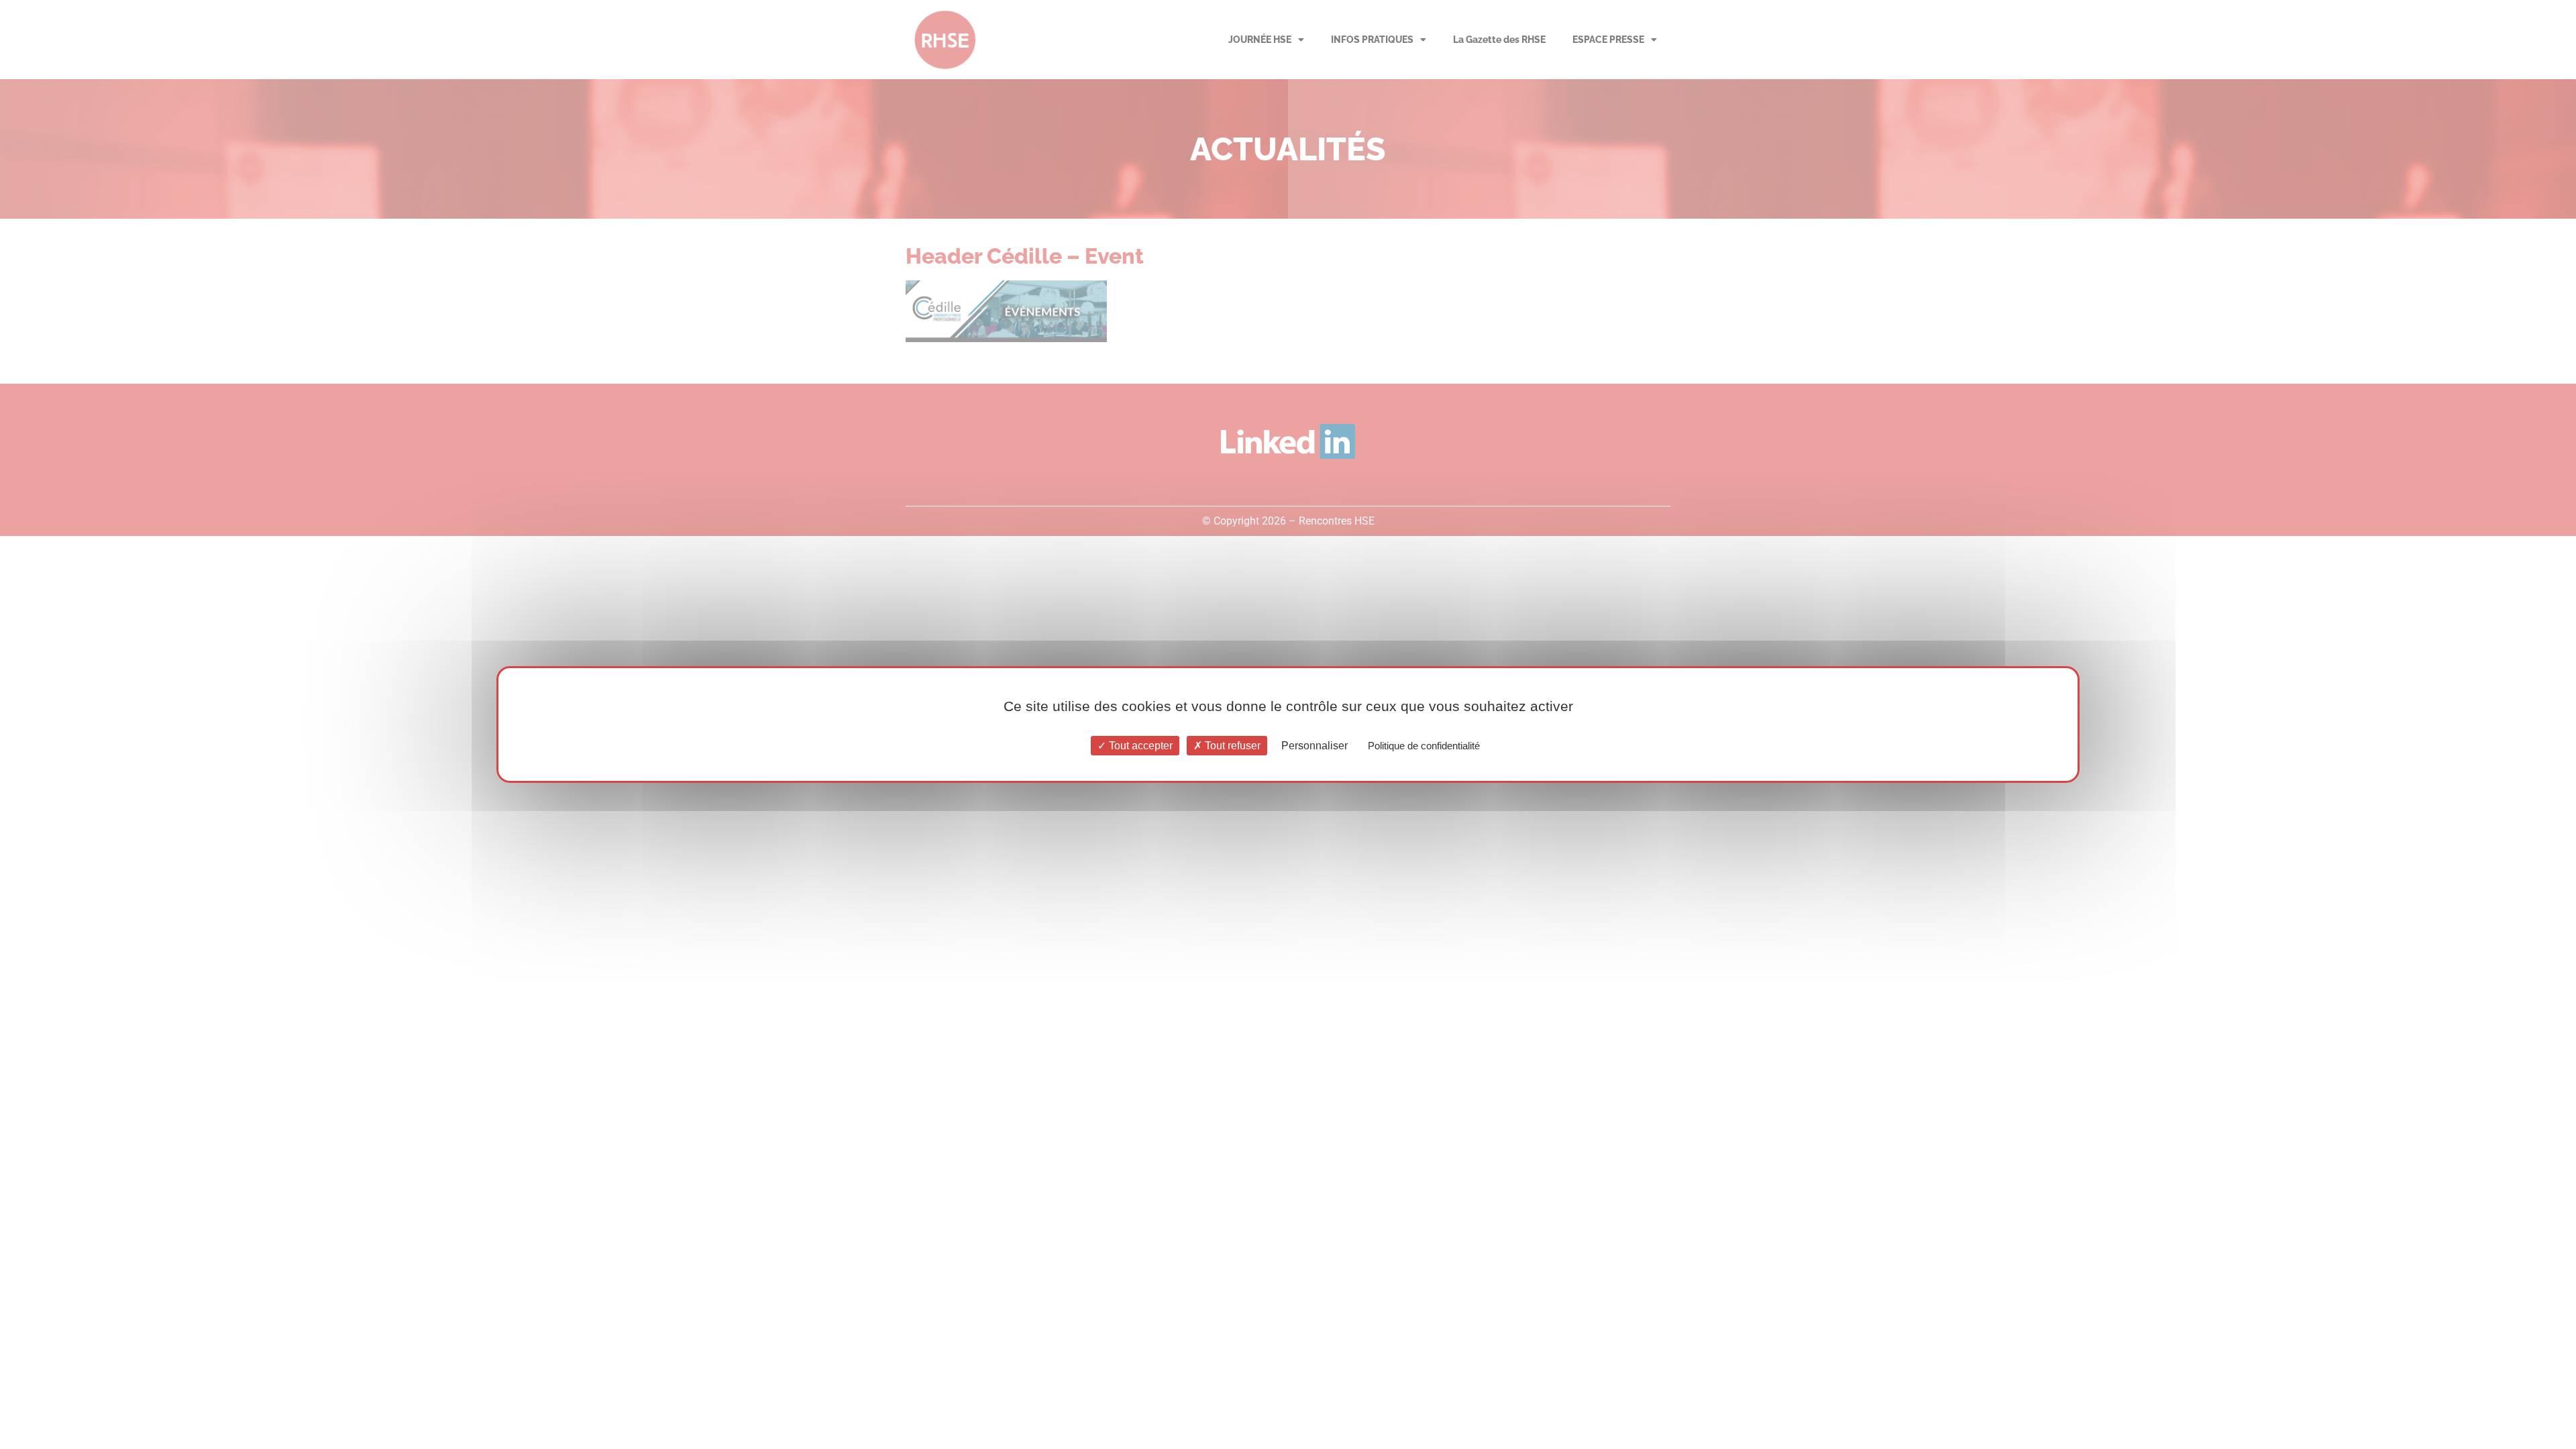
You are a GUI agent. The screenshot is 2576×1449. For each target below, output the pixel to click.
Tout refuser (1231, 746)
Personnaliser (1314, 746)
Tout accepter (1139, 746)
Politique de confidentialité (1424, 746)
